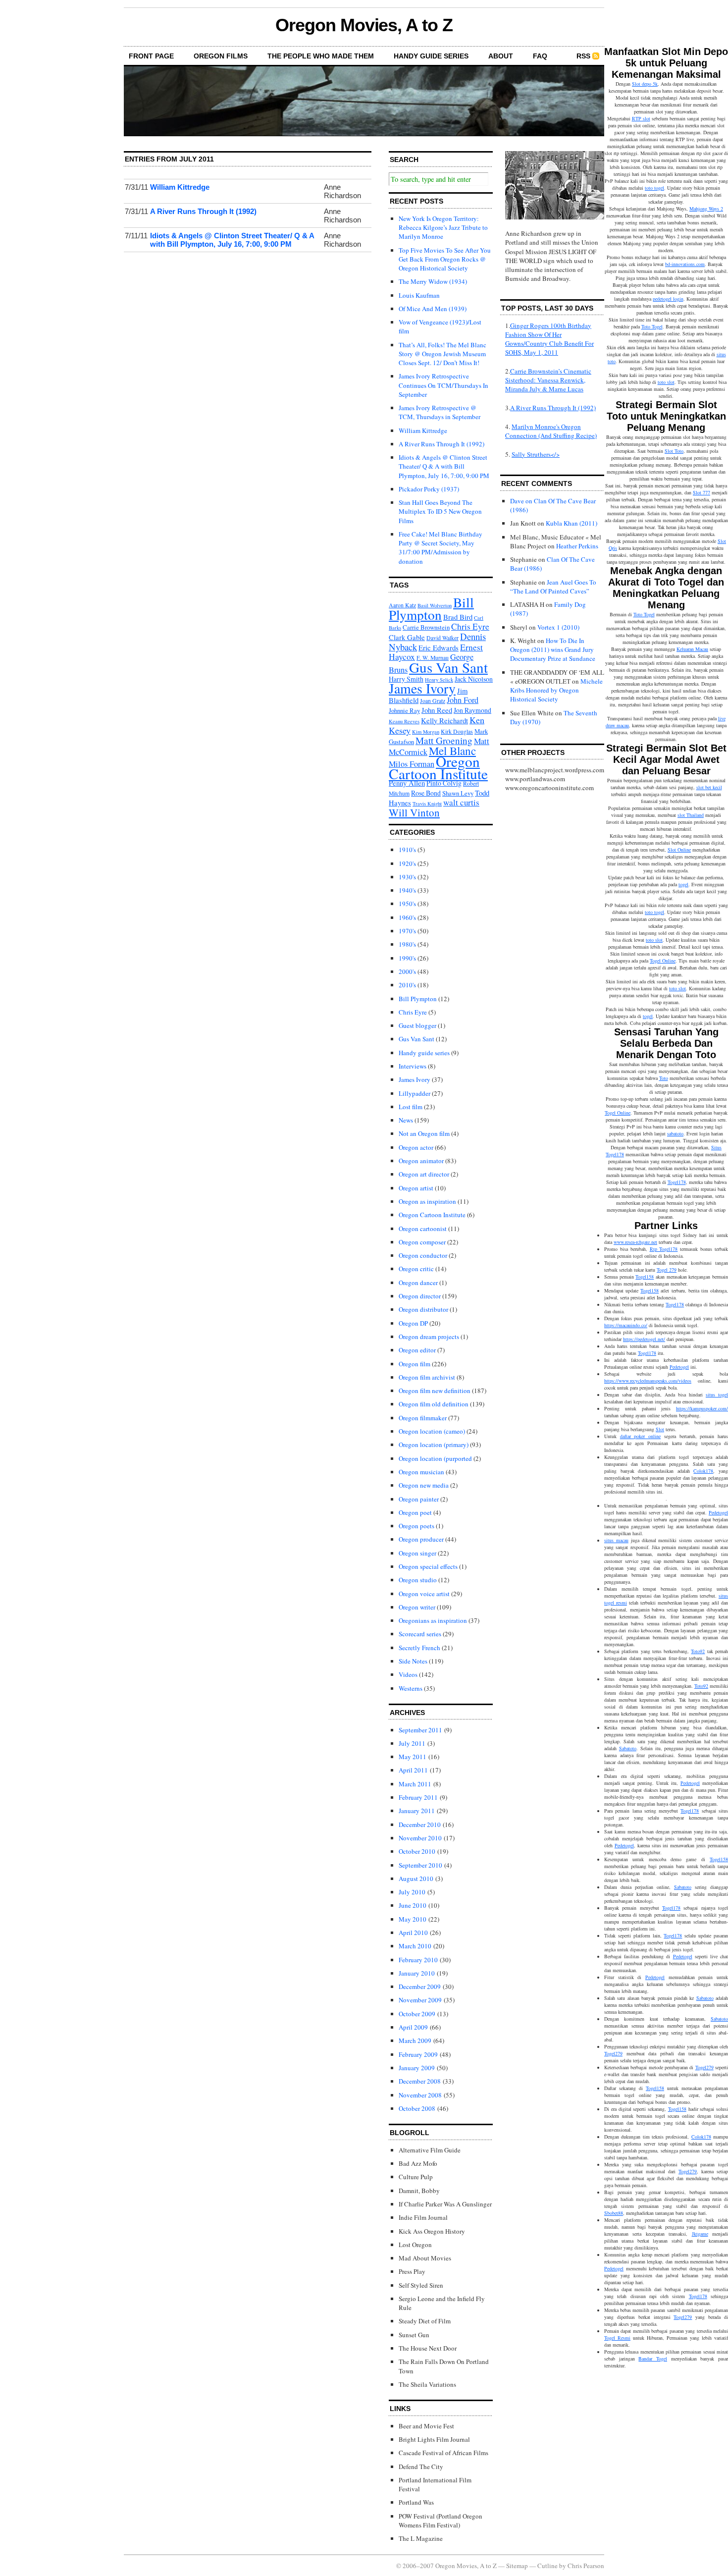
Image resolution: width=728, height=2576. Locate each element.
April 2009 (413, 2027)
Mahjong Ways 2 (706, 209)
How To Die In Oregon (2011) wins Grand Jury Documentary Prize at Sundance (553, 649)
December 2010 (420, 1825)
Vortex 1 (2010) (558, 627)
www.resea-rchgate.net (635, 1242)
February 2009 (418, 2054)
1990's (407, 958)
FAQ (540, 56)
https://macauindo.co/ (626, 1325)
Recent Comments (537, 483)
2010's (407, 985)
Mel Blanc (452, 751)
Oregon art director (424, 1174)
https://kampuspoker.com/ (702, 1408)
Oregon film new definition (435, 1391)
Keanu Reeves (404, 721)
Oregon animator (421, 1161)
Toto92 (698, 1651)
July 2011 (412, 1743)
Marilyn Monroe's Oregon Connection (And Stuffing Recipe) (551, 431)
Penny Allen (407, 783)
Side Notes (413, 1661)
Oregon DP (413, 1323)
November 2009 (420, 2000)
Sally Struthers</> (536, 454)
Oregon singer (417, 1553)
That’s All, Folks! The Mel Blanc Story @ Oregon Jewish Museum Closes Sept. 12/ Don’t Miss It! (442, 354)
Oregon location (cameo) (432, 1431)
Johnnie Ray (404, 710)
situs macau (616, 1540)
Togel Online (663, 961)
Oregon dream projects (429, 1337)
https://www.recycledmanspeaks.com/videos (648, 1381)
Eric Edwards (439, 647)
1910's (407, 850)
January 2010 (417, 1973)
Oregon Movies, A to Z (364, 25)
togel (683, 884)
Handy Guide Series (431, 56)
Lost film (411, 1107)
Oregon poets (416, 1526)
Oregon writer (417, 1607)
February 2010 (418, 1960)
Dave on (521, 501)
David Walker (442, 638)
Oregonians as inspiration (433, 1620)
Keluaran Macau (692, 649)
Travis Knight (427, 804)
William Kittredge (180, 187)
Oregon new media (424, 1485)
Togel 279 (667, 1270)
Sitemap (517, 2566)
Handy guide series (424, 1053)
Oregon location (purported (435, 1458)
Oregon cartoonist (423, 1229)
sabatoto (675, 1133)
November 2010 (420, 1838)
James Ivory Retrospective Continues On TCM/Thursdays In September (443, 385)
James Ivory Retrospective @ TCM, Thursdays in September (440, 412)
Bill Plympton (431, 608)
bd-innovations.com (685, 264)
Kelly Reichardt (444, 720)
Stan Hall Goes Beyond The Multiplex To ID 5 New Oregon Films (440, 511)
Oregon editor (417, 1350)
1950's (407, 904)
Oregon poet (415, 1512)
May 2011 (413, 1757)
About (501, 56)
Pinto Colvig (444, 783)
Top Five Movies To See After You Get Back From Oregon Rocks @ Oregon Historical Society (445, 259)
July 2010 (412, 1892)
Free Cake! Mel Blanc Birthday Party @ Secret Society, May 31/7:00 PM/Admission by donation (441, 548)
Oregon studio (418, 1580)
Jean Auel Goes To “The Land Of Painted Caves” (553, 587)
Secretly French (419, 1648)
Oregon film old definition (434, 1404)
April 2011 (413, 1770)
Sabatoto (628, 1748)
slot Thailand (691, 815)
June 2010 (413, 1905)
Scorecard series (420, 1634)
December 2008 (420, 2081)
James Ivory (422, 688)
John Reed (437, 710)
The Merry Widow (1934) (433, 281)
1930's (407, 877)
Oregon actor (416, 1147)
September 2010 (420, 1865)
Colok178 (703, 1471)
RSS (583, 56)
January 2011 (417, 1811)
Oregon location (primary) (434, 1445)
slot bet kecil (709, 787)
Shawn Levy (458, 793)
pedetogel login (668, 299)
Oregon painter (419, 1499)
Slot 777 (702, 492)
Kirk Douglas (457, 731)
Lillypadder (415, 1093)
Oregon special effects (428, 1566)
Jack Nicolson (474, 679)
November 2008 (420, 2095)
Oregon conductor (423, 1255)
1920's (407, 863)
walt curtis (461, 802)
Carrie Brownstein (426, 627)
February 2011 (418, 1797)
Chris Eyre (470, 626)
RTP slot (641, 118)
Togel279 (613, 2053)
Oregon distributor (423, 1309)
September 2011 (420, 1730)
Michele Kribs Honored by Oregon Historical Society (556, 690)
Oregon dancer (418, 1283)
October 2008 (417, 2108)
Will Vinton (414, 812)
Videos (408, 1674)
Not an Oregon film (424, 1133)
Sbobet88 (614, 2213)
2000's (407, 971)
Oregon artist (416, 1188)
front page (151, 56)
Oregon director (420, 1296)
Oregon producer (421, 1539)
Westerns (411, 1688)
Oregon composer (422, 1242)
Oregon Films (221, 56)
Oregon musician (421, 1472)
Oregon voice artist (424, 1594)
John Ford (463, 700)
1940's (407, 890)
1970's (407, 931)
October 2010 (417, 1851)
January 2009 (417, 2068)
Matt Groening (444, 740)
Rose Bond (426, 793)
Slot (660, 1429)
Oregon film (415, 1364)
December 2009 (420, 1986)
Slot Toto (674, 451)
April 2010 (413, 1932)
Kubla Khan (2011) (572, 523)
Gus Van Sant (448, 667)
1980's (407, 944)
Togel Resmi (617, 2338)
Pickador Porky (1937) (429, 489)
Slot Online (679, 850)
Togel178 (677, 1182)
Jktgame (700, 2234)
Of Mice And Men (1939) (433, 309)
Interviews (413, 1066)
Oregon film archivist (427, 1377)
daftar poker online (640, 1436)
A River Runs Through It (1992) (203, 211)
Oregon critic (416, 1269)
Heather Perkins (577, 546)
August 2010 (416, 1878)
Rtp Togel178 (664, 1249)
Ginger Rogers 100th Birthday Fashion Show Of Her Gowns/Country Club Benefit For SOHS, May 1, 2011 (549, 339)
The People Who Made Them (321, 56)
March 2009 (415, 2040)
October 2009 (417, 2014)
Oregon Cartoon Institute (438, 767)
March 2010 (415, 1946)
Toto (664, 1078)
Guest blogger (417, 1025)
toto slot (666, 382)
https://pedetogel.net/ (644, 1339)
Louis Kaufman (419, 295)
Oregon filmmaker (423, 1418)
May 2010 (413, 1919)
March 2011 (415, 1784)
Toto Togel (652, 326)
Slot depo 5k (645, 84)
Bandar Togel (653, 2359)
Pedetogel (679, 1367)
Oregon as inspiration (427, 1201)
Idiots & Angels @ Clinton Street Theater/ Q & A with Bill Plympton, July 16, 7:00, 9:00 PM (232, 240)
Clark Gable (407, 637)
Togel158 (645, 1277)
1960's (407, 917)
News (406, 1120)
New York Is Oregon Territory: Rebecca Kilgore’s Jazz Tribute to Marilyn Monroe (443, 227)
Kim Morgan (426, 732)
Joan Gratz (433, 701)
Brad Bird (458, 617)
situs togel (717, 1395)
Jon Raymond (472, 710)
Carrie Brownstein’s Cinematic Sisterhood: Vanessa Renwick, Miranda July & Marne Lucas (548, 380)
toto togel (654, 188)
